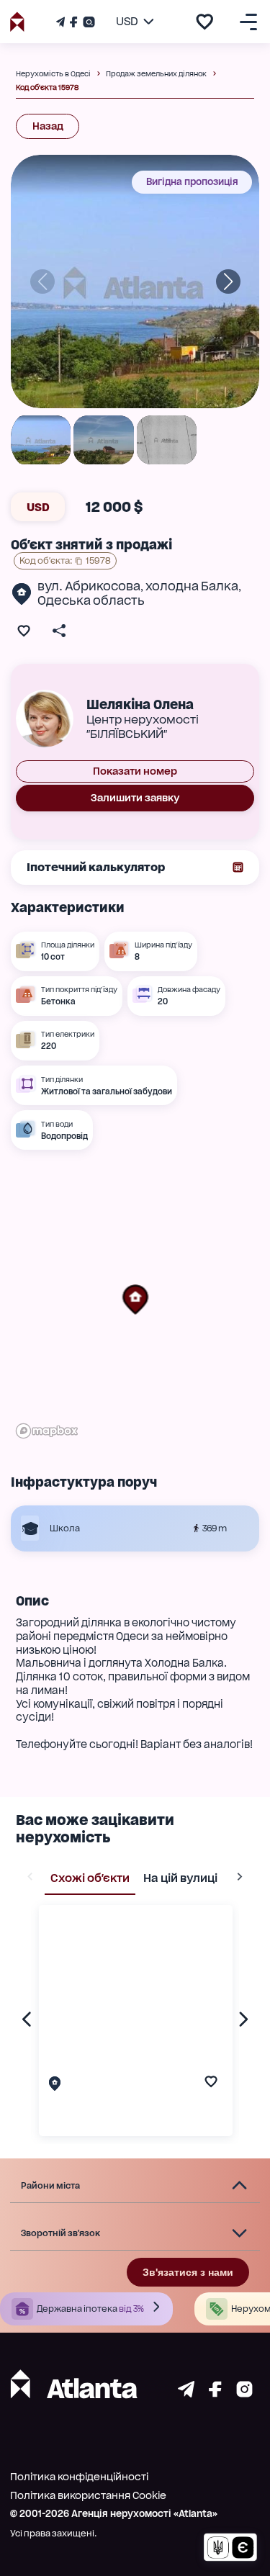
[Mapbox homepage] (47, 1431)
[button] (135, 1300)
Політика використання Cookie (88, 2495)
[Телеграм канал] (62, 22)
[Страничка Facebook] (73, 22)
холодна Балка (192, 586)
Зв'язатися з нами (188, 2272)
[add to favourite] (204, 22)
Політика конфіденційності (79, 2477)
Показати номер (135, 771)
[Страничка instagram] (244, 2393)
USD (38, 507)
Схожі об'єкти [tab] (90, 1878)
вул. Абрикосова (89, 586)
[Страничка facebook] (215, 2393)
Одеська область (91, 600)
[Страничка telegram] (186, 2393)
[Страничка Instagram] (87, 22)
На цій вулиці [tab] (180, 1878)
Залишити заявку (135, 798)
